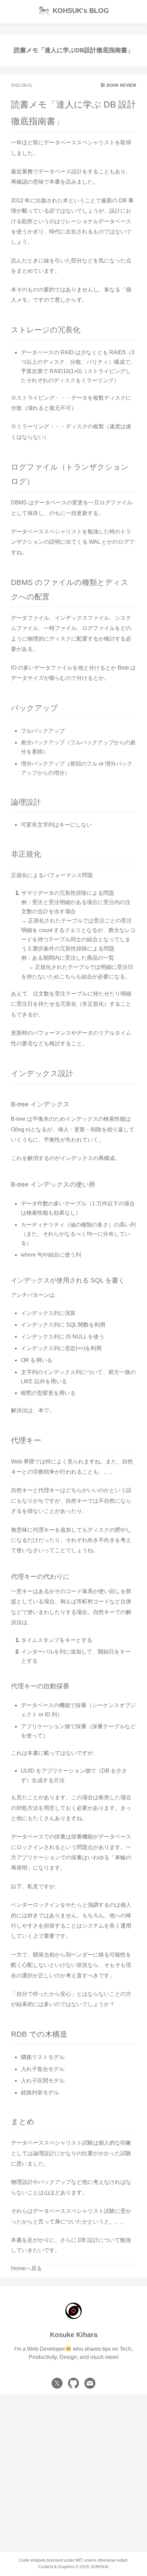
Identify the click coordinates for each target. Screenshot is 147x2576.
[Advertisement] (73, 2467)
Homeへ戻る (26, 2268)
